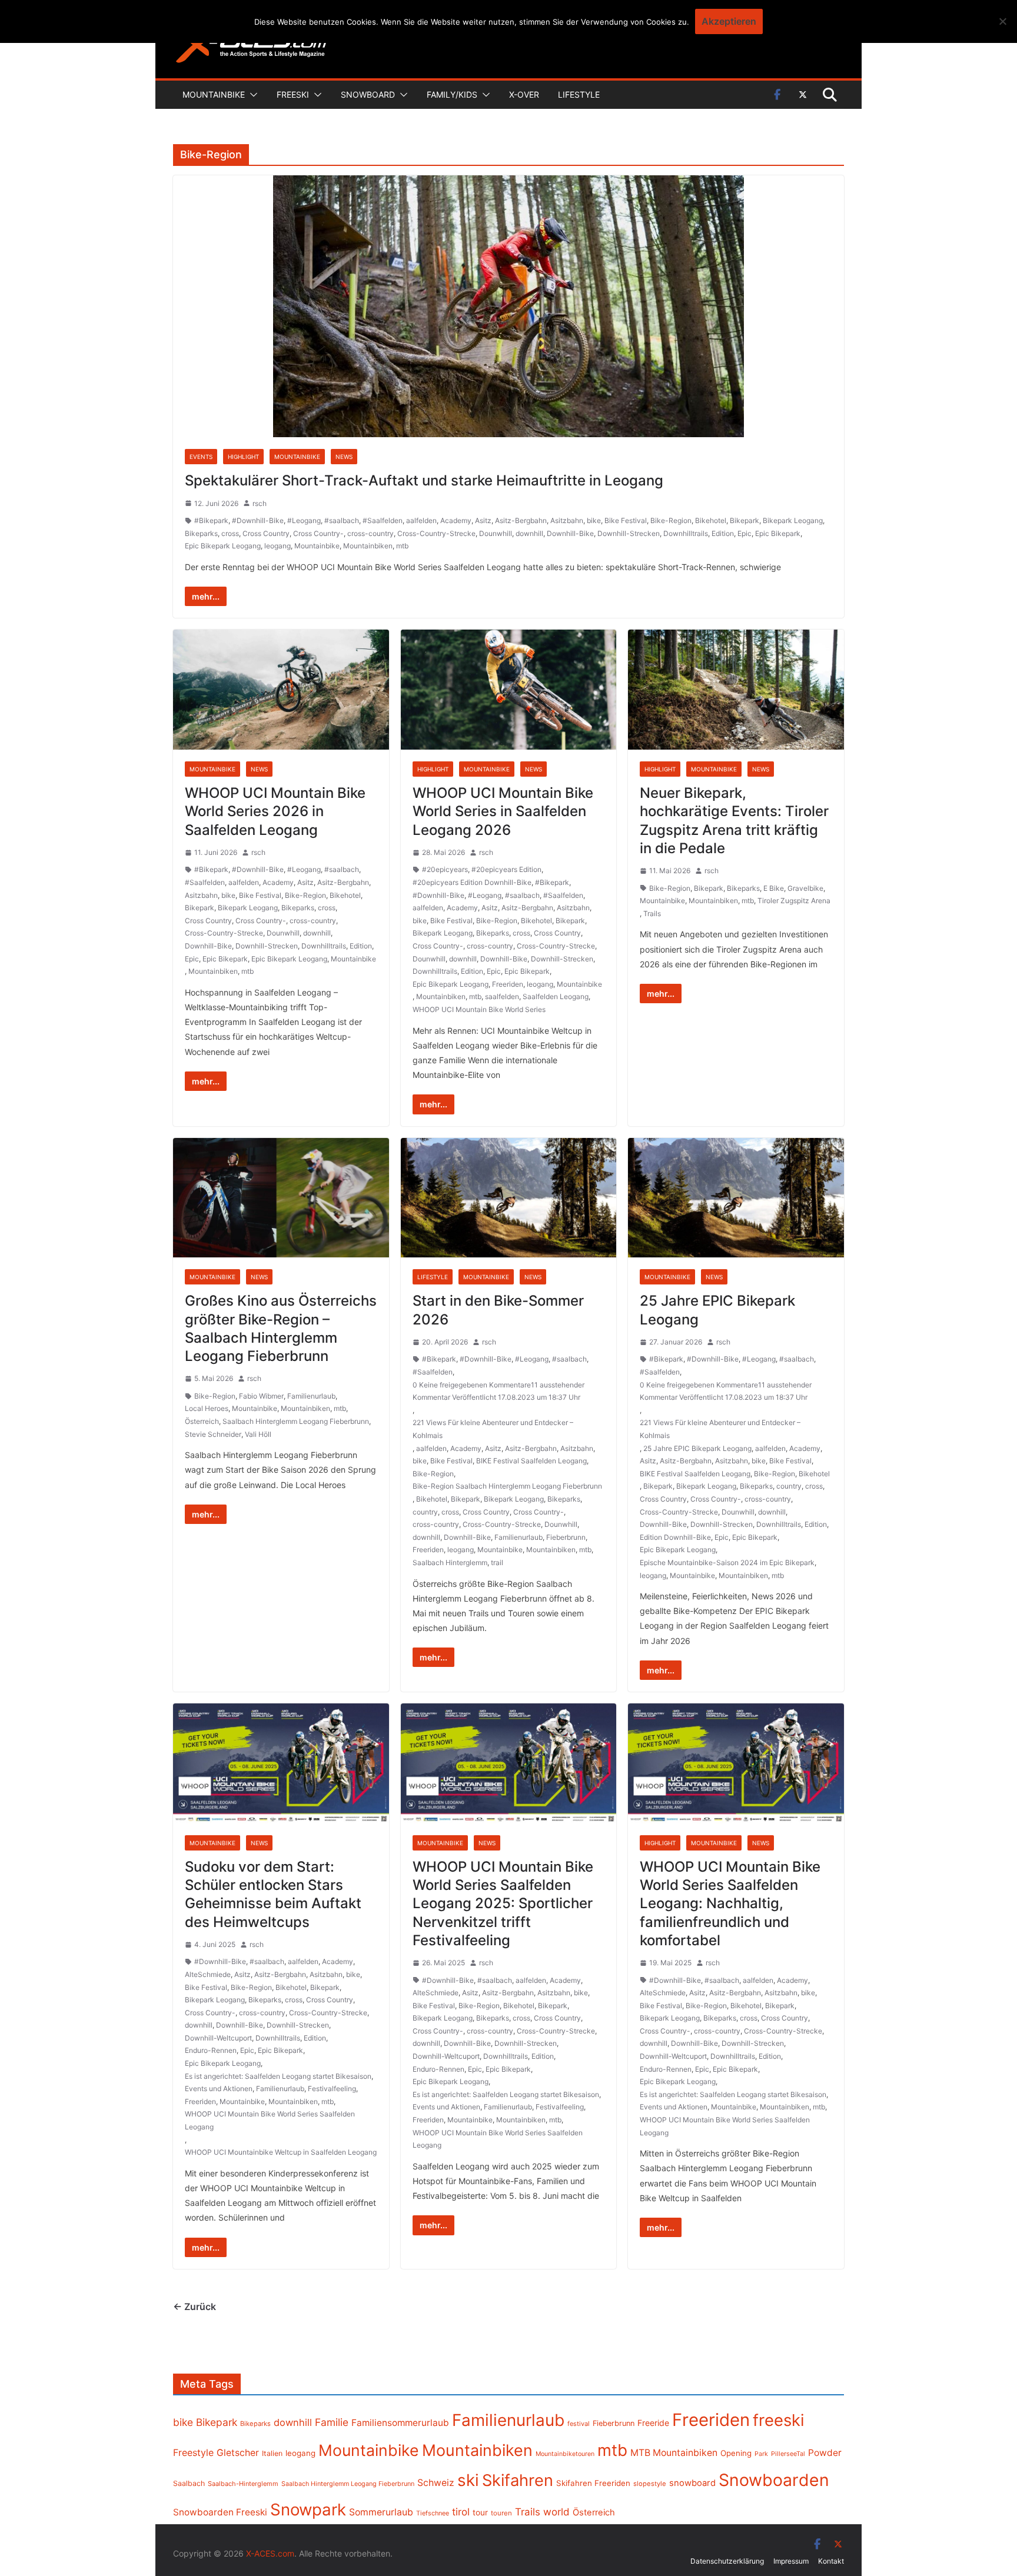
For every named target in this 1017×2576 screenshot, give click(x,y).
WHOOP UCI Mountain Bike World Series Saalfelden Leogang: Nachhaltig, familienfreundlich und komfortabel (730, 1903)
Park (761, 2454)
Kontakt (831, 2561)
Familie (332, 2422)
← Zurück (195, 2307)
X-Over (524, 94)
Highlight (243, 457)
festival (579, 2424)
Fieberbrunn (566, 1537)
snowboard (692, 2483)
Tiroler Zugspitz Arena (794, 901)
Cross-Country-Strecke (436, 533)
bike (594, 520)
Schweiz (436, 2483)
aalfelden (421, 520)
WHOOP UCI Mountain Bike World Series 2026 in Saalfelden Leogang (275, 811)
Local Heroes (207, 1408)
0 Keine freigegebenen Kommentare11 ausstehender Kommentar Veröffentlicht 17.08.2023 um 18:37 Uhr (498, 1391)
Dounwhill (496, 533)
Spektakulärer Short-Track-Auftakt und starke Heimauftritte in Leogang (424, 480)
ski (468, 2480)
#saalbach (342, 520)
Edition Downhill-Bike (675, 1537)
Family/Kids (452, 94)
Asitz (483, 520)
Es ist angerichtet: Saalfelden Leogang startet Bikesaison (278, 2076)
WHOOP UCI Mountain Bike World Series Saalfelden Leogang (270, 2120)
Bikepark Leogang (793, 520)
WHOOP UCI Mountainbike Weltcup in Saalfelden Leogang (281, 2152)
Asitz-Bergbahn (521, 520)
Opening (736, 2453)
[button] (251, 95)
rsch (260, 503)
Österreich (202, 1421)
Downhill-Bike (570, 533)
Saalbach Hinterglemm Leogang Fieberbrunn (296, 1421)
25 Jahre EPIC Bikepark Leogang (697, 1448)
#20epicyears (445, 869)
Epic (745, 533)
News (344, 457)
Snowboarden (774, 2480)
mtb (402, 546)
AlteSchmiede (208, 1974)
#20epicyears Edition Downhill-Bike (472, 882)
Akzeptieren (729, 21)
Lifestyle (579, 94)
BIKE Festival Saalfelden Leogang (531, 1461)
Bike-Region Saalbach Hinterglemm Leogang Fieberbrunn (507, 1486)
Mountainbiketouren (565, 2454)
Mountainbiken (368, 546)
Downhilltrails (686, 533)
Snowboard (368, 94)
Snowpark (308, 2510)
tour (480, 2512)
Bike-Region (671, 520)
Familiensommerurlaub (400, 2423)
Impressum (791, 2561)
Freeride (653, 2423)
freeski (779, 2420)
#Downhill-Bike (258, 520)
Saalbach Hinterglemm (450, 1562)
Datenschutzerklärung (727, 2561)
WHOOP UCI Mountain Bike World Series (479, 1009)
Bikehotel (711, 520)
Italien (272, 2453)
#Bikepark (211, 520)
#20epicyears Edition (506, 869)
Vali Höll (258, 1434)
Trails (652, 913)
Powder (825, 2453)
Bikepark (745, 520)
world (556, 2512)
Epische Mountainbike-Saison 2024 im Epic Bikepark (727, 1562)
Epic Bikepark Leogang (223, 546)
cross (230, 533)
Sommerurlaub (381, 2512)
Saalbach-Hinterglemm (243, 2484)
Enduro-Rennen (211, 2050)
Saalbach (189, 2483)
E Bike (774, 888)
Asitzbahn (567, 520)
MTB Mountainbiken (674, 2453)
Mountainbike (214, 94)
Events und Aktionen (219, 2089)
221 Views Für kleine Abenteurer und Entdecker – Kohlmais (493, 1429)
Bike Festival (626, 520)
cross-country (370, 533)
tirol (461, 2512)
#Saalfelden (383, 520)
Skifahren (518, 2480)
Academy (456, 520)
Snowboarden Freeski (220, 2512)
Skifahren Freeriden (593, 2483)
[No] (1002, 21)
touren (501, 2513)
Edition (723, 533)
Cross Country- (318, 533)
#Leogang (304, 520)
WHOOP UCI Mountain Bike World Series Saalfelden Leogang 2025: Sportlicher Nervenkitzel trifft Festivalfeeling (503, 1903)
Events (201, 457)
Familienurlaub (311, 1396)
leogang (277, 546)
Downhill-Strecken (629, 533)
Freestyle (193, 2452)
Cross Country (266, 533)
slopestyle (650, 2484)
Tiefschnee (433, 2513)
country (425, 1512)
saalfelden (502, 996)
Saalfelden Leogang (556, 996)
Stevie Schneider (213, 1434)
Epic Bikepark (778, 533)
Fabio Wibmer (261, 1396)
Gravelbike (805, 888)
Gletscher (238, 2453)
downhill (529, 533)
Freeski (293, 94)
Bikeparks (201, 533)
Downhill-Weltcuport (218, 2038)
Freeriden (508, 984)
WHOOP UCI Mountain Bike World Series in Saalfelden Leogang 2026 (503, 811)
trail (497, 1562)
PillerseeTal (788, 2454)
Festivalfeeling (332, 2089)
